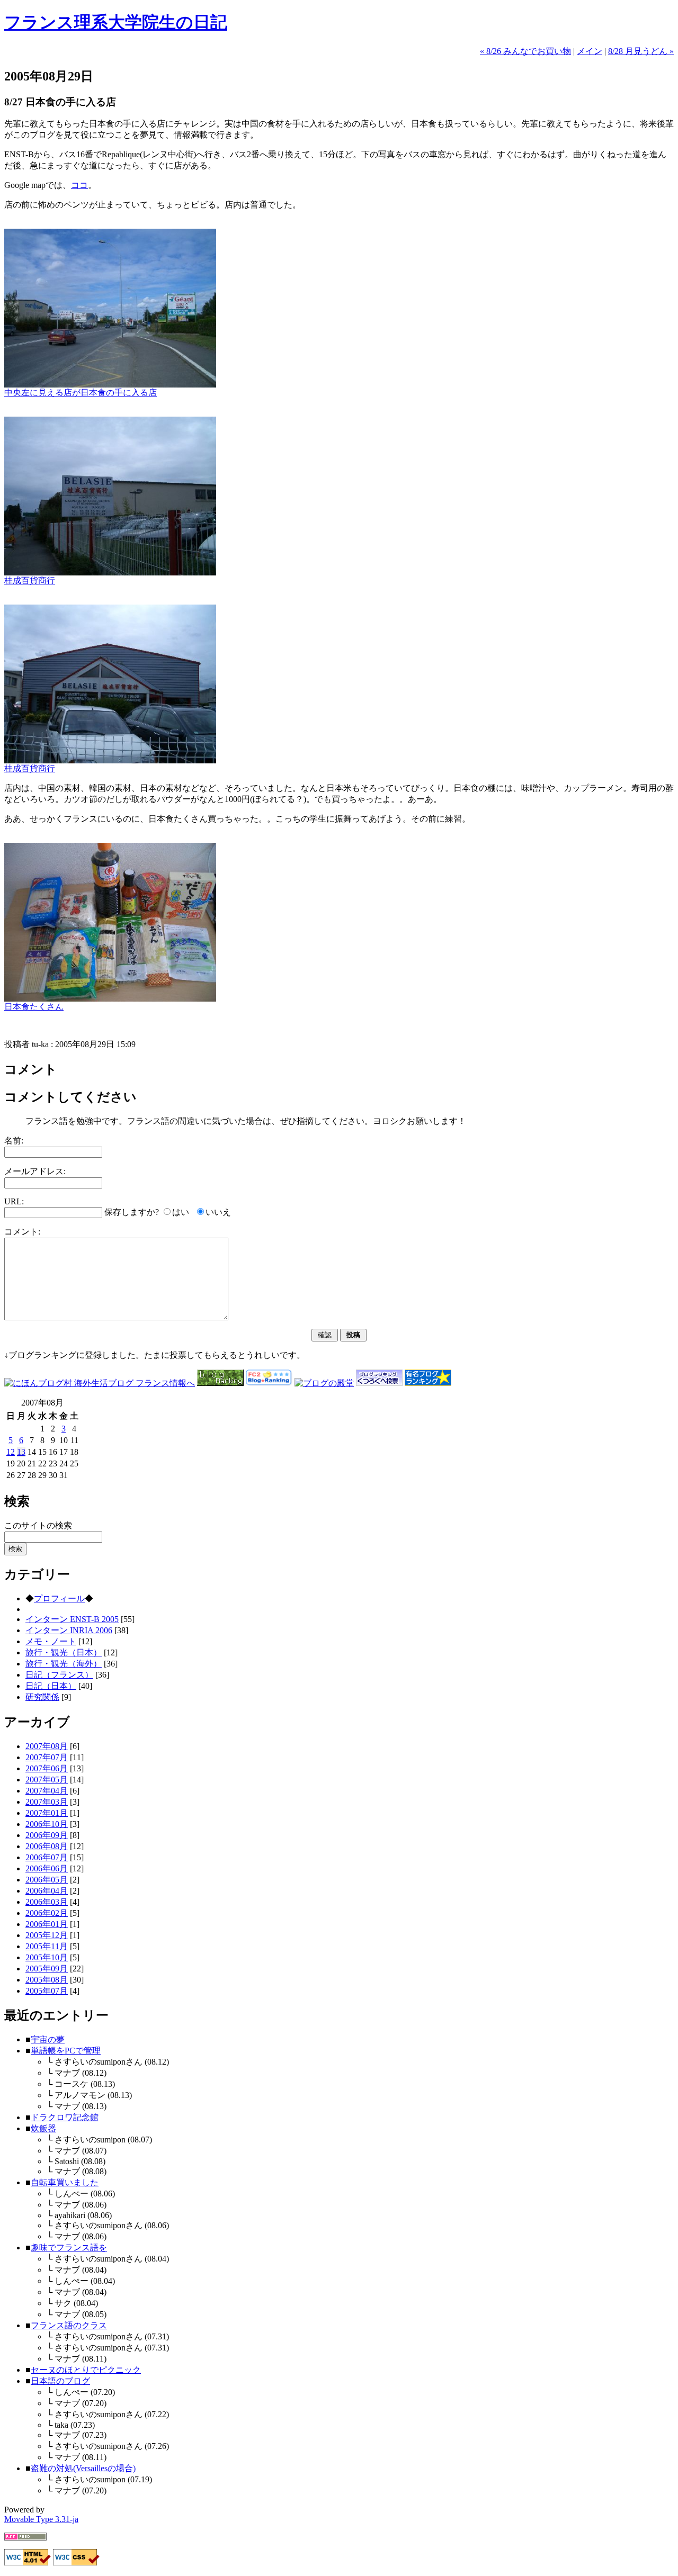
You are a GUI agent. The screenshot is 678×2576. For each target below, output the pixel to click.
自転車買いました (65, 2182)
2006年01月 (47, 1924)
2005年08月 (47, 1980)
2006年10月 (47, 1824)
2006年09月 (47, 1835)
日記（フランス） (59, 1675)
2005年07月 (47, 1991)
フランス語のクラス (69, 2325)
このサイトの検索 (38, 1525)
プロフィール (59, 1598)
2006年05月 (47, 1880)
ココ (79, 185)
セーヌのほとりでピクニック (86, 2370)
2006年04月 (47, 1891)
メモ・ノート (51, 1641)
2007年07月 (47, 1757)
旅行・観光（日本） (64, 1652)
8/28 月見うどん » (641, 51)
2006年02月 (47, 1913)
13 (21, 1452)
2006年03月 (47, 1902)
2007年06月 (47, 1768)
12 (11, 1452)
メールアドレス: (35, 1171)
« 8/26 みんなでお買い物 (525, 51)
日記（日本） (51, 1686)
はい (181, 1212)
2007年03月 (47, 1802)
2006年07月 (47, 1857)
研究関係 (42, 1697)
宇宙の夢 (48, 2039)
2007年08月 (47, 1746)
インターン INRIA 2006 (69, 1630)
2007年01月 (47, 1813)
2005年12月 (47, 1935)
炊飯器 (43, 2128)
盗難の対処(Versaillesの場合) (83, 2468)
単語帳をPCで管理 (66, 2051)
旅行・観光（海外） (64, 1664)
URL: (14, 1201)
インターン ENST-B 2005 (72, 1619)
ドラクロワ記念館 (65, 2117)
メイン (590, 51)
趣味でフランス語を (69, 2248)
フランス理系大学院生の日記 (116, 22)
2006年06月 (47, 1868)
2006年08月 (47, 1846)
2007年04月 (47, 1791)
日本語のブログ (60, 2381)
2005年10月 (47, 1957)
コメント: (22, 1232)
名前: (14, 1141)
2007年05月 (47, 1780)
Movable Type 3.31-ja (41, 2519)
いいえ (218, 1212)
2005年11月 (47, 1946)
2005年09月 (47, 1969)
